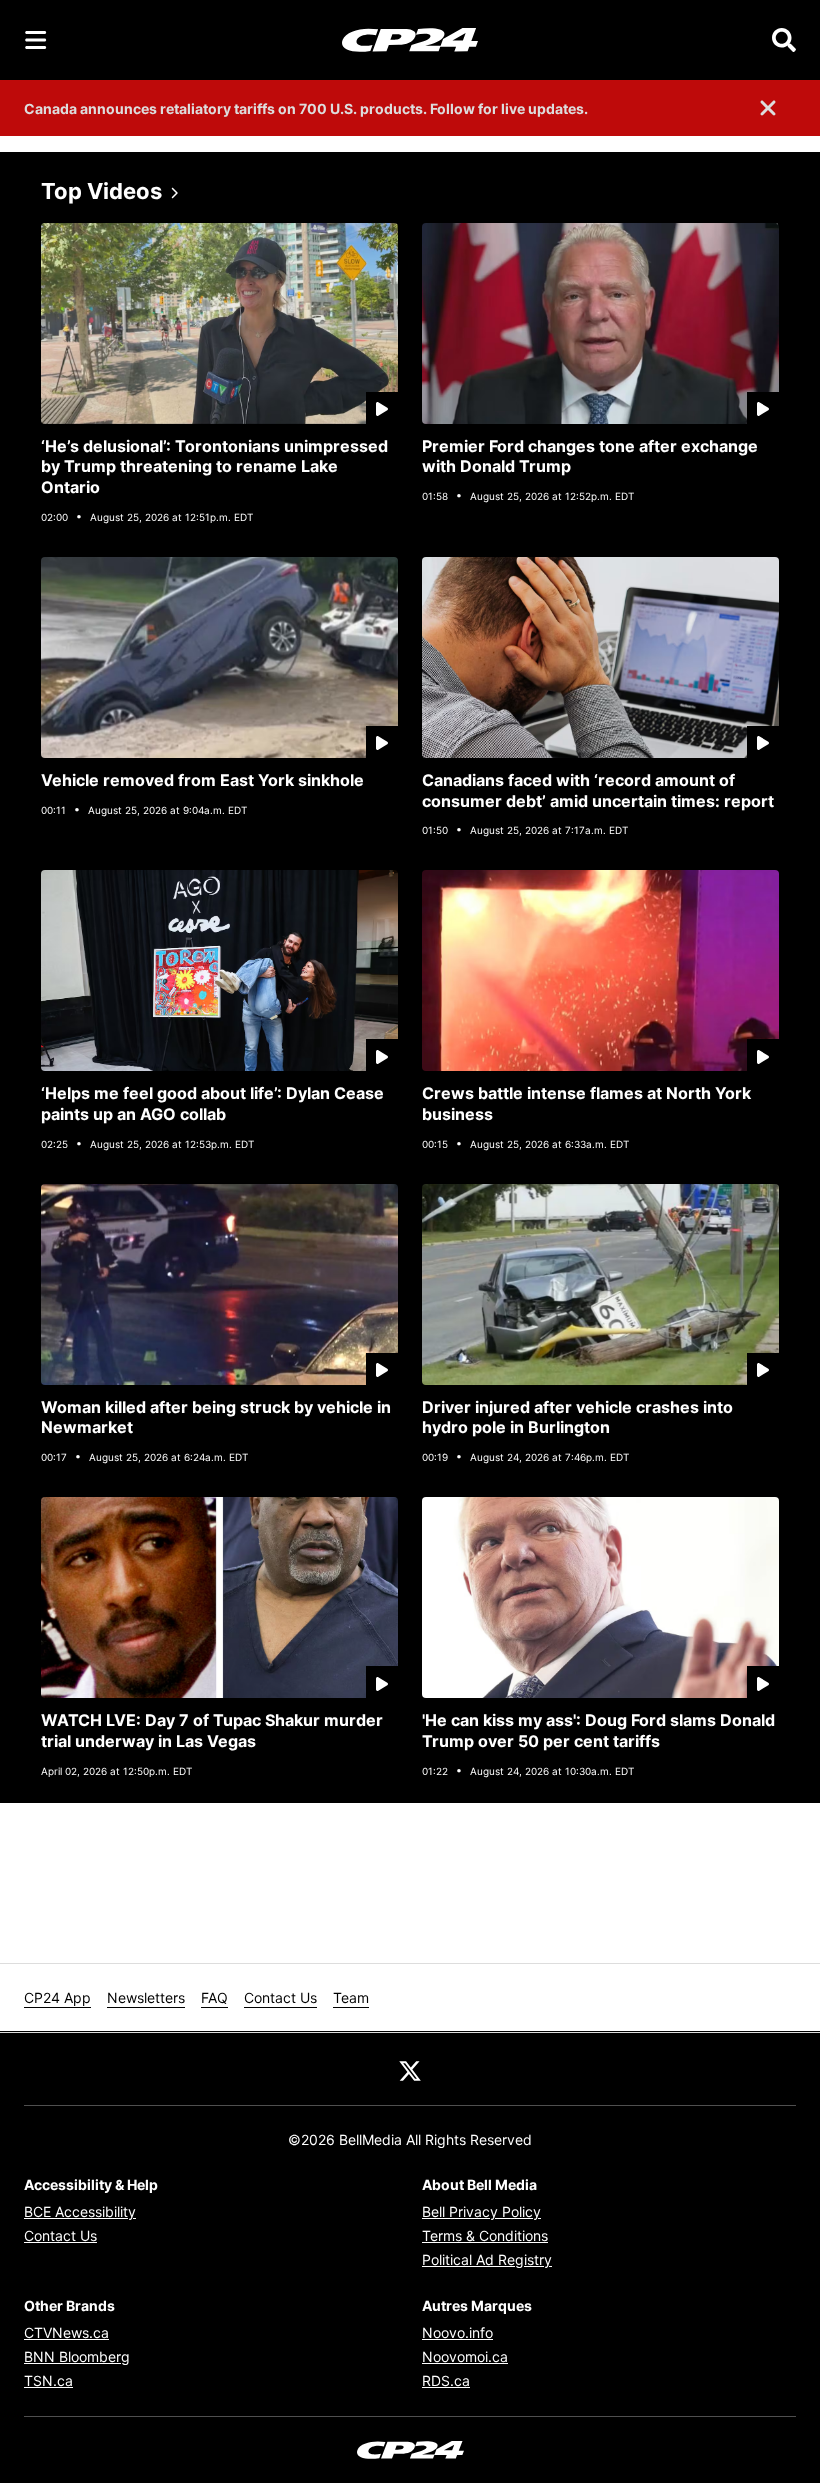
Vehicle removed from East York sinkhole (202, 780)
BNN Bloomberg (77, 2356)
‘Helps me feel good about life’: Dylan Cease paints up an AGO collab (212, 1103)
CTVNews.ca (66, 2332)
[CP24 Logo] (410, 39)
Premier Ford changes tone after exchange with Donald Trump (590, 456)
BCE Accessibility (80, 2211)
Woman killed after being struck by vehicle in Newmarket (216, 1417)
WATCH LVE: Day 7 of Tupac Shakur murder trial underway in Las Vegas (212, 1730)
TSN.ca (48, 2380)
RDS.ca (446, 2380)
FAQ (214, 1997)
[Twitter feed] (410, 2069)
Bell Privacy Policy (481, 2211)
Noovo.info (457, 2332)
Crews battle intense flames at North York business (586, 1103)
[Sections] (36, 40)
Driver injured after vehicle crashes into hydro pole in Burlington (577, 1417)
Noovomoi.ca (465, 2356)
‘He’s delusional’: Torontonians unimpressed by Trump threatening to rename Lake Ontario (214, 467)
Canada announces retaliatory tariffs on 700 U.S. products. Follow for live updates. (306, 108)
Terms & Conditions (485, 2235)
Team (351, 1997)
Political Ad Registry (487, 2259)
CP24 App (57, 1997)
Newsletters (146, 1997)
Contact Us (280, 1997)
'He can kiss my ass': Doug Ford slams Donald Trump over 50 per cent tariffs (598, 1730)
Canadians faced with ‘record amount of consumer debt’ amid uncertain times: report (598, 790)
